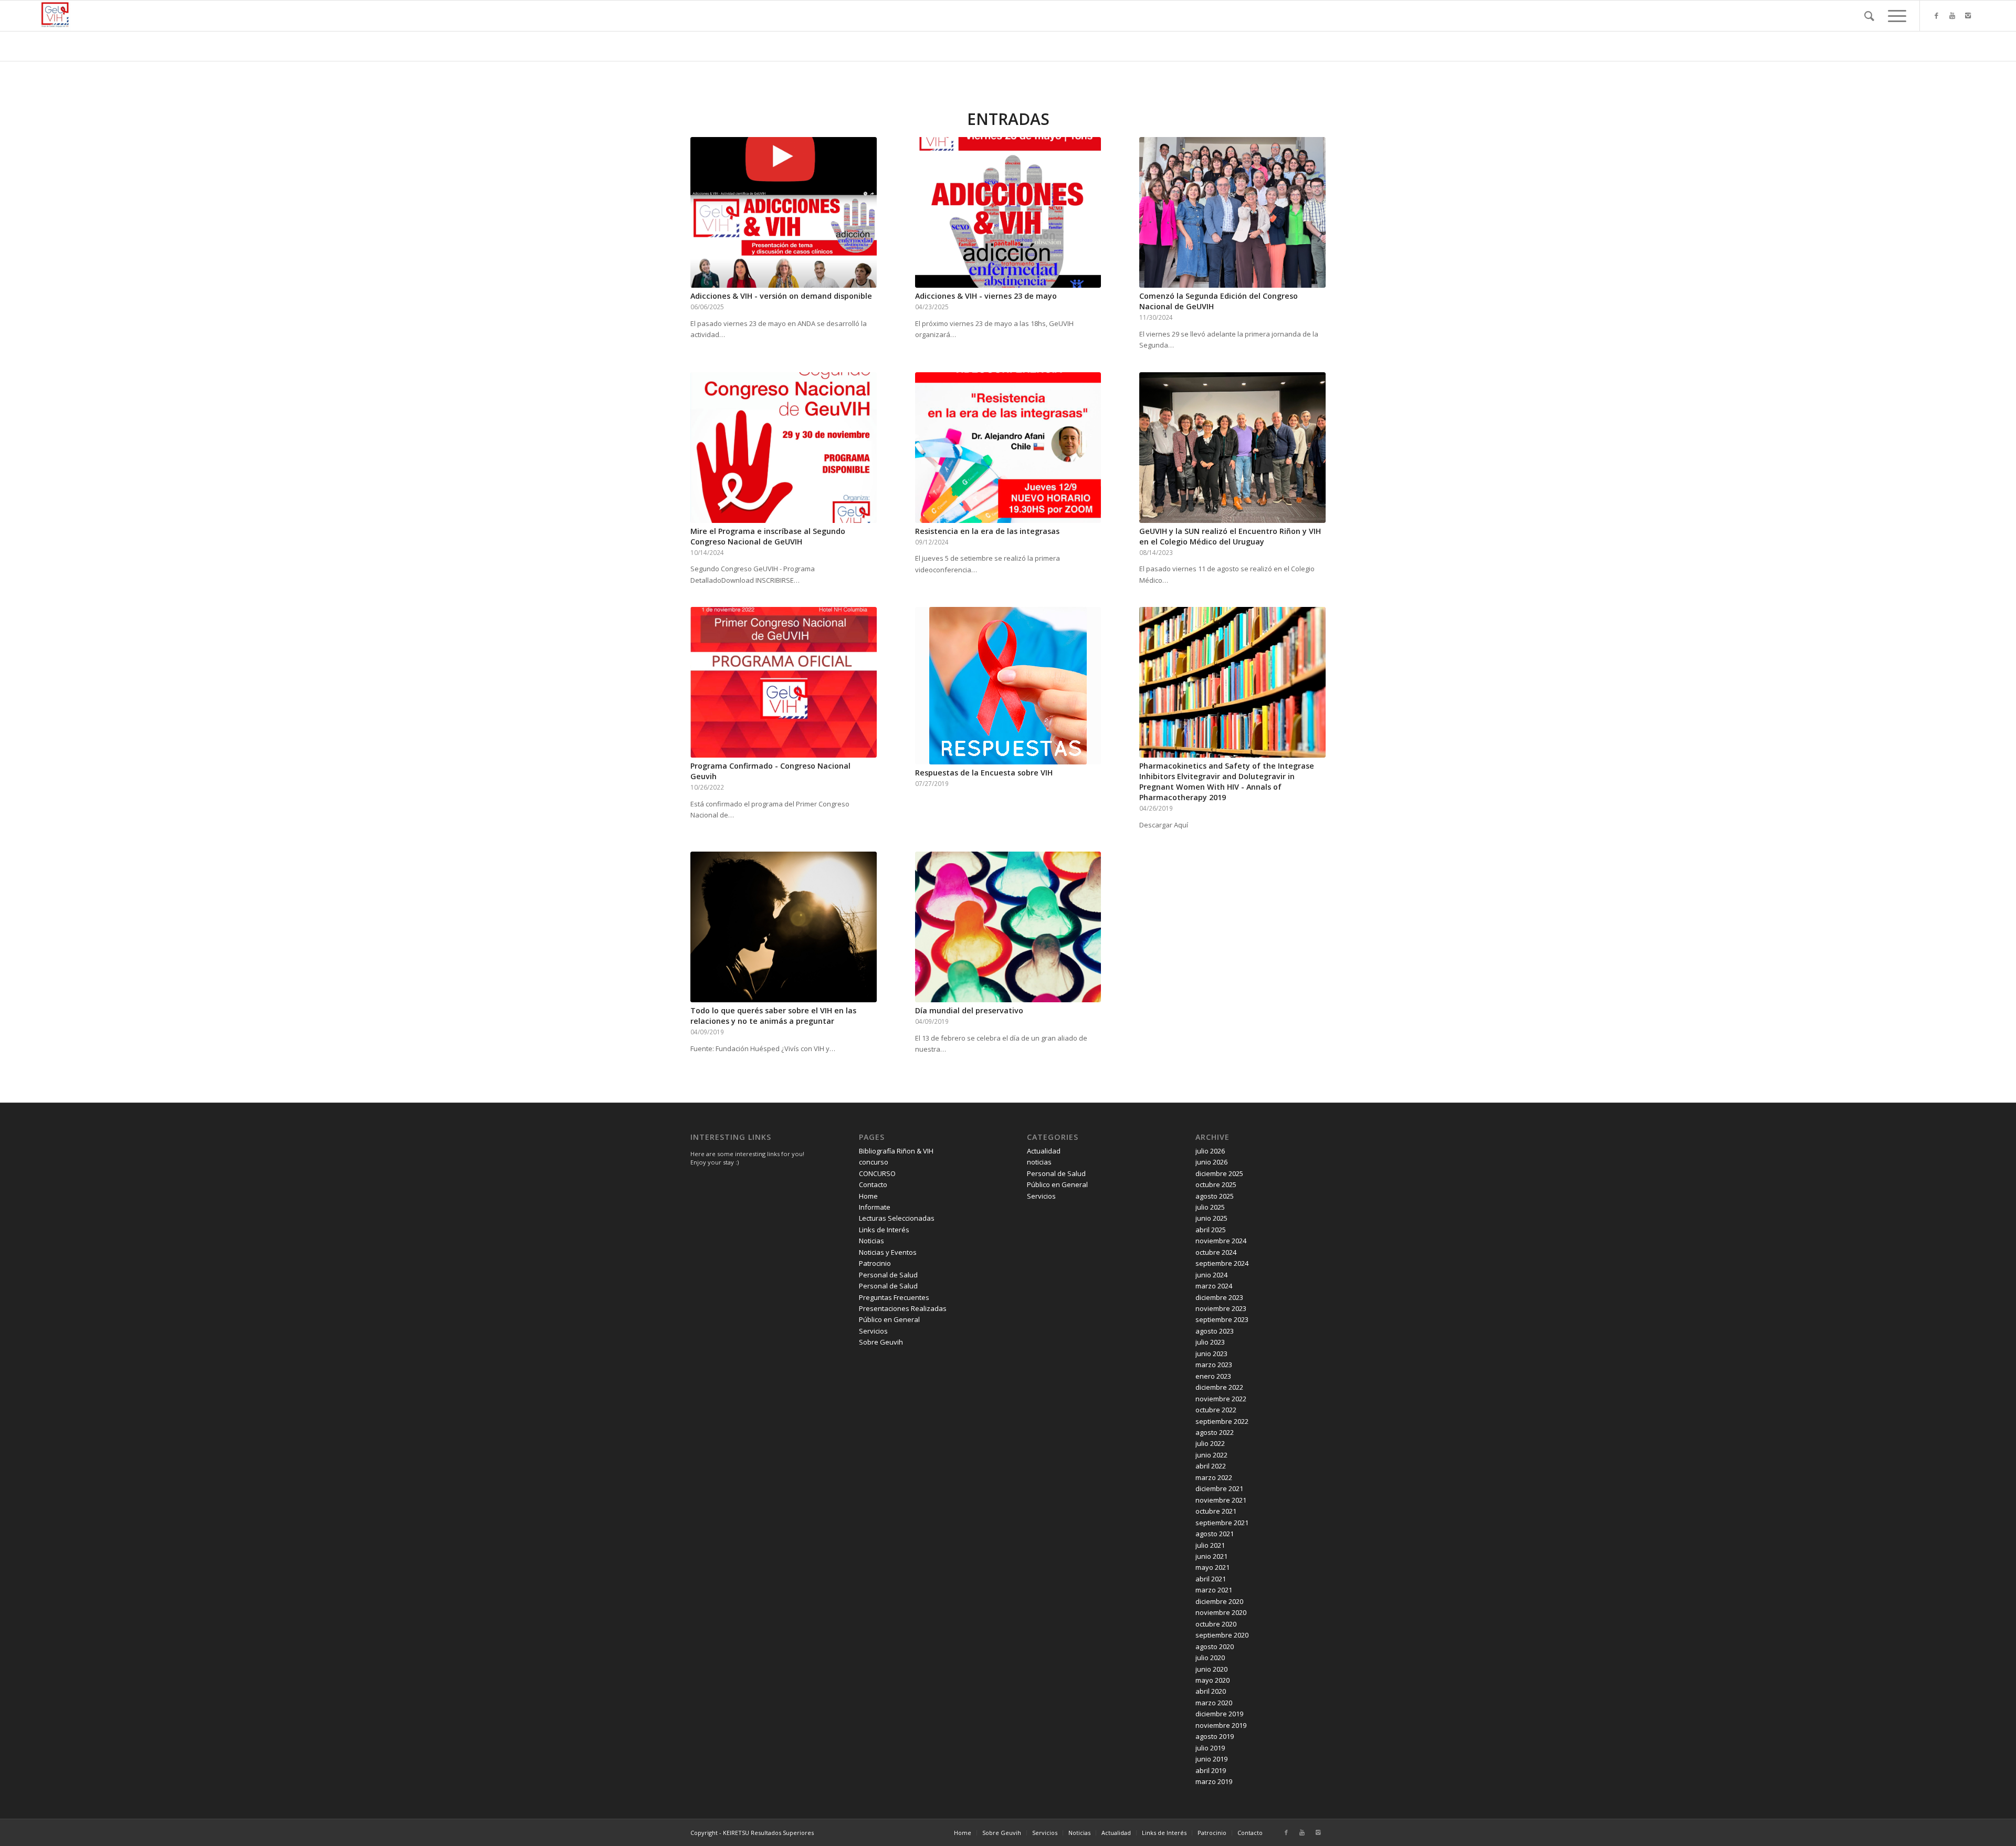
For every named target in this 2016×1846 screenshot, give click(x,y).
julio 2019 (1210, 1748)
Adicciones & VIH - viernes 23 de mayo (986, 296)
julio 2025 (1210, 1207)
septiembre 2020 (1222, 1635)
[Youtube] (1952, 15)
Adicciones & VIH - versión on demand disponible (781, 296)
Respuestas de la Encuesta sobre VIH (984, 773)
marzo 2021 (1214, 1590)
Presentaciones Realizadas (903, 1308)
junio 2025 (1211, 1218)
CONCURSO (877, 1173)
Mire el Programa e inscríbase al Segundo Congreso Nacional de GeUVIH (768, 536)
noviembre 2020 (1221, 1612)
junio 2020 (1211, 1669)
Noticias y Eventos (888, 1252)
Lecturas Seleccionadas (897, 1218)
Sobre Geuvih (881, 1342)
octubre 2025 (1216, 1184)
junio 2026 (1211, 1162)
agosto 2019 (1215, 1736)
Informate (875, 1207)
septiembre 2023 (1222, 1319)
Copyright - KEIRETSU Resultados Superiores (752, 1833)
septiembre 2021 (1222, 1523)
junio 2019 (1211, 1759)
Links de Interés (884, 1230)
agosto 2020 (1215, 1646)
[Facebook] (1936, 15)
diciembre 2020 (1219, 1601)
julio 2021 (1210, 1545)
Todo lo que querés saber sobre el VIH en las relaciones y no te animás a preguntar (773, 1016)
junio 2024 (1211, 1275)
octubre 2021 (1216, 1511)
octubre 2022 (1216, 1410)
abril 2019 (1211, 1770)
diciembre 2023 (1219, 1297)
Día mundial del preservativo (969, 1010)
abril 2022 (1211, 1466)
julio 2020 (1210, 1658)
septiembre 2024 (1222, 1263)
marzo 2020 (1214, 1703)
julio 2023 (1210, 1342)
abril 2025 (1211, 1230)
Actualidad (1044, 1151)
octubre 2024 (1216, 1252)
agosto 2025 (1215, 1196)
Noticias (871, 1241)
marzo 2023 (1214, 1365)
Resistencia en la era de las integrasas (987, 531)
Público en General (889, 1319)
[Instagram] (1968, 15)
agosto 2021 (1215, 1534)
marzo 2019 (1214, 1781)
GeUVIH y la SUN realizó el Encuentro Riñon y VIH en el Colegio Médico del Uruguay (1230, 536)
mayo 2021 (1212, 1567)
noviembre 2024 (1221, 1241)
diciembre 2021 (1219, 1488)
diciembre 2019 (1219, 1714)
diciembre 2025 (1219, 1173)
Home (868, 1196)
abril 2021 (1211, 1579)
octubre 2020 (1216, 1624)
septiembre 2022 (1222, 1421)
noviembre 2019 (1221, 1725)
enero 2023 (1213, 1376)
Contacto (873, 1184)
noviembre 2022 (1221, 1399)
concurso (874, 1162)
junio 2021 (1211, 1556)
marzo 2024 (1214, 1286)
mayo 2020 (1212, 1680)
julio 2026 (1210, 1151)
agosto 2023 (1215, 1331)
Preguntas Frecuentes (894, 1297)
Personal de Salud (888, 1275)
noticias (1039, 1162)
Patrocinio (875, 1263)
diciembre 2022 (1219, 1387)
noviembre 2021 (1221, 1500)
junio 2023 (1211, 1354)
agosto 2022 (1215, 1432)
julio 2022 (1210, 1443)
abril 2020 (1211, 1691)
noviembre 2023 (1221, 1308)
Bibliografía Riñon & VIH (896, 1151)
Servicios (873, 1331)
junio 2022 (1211, 1455)
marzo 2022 (1214, 1477)
